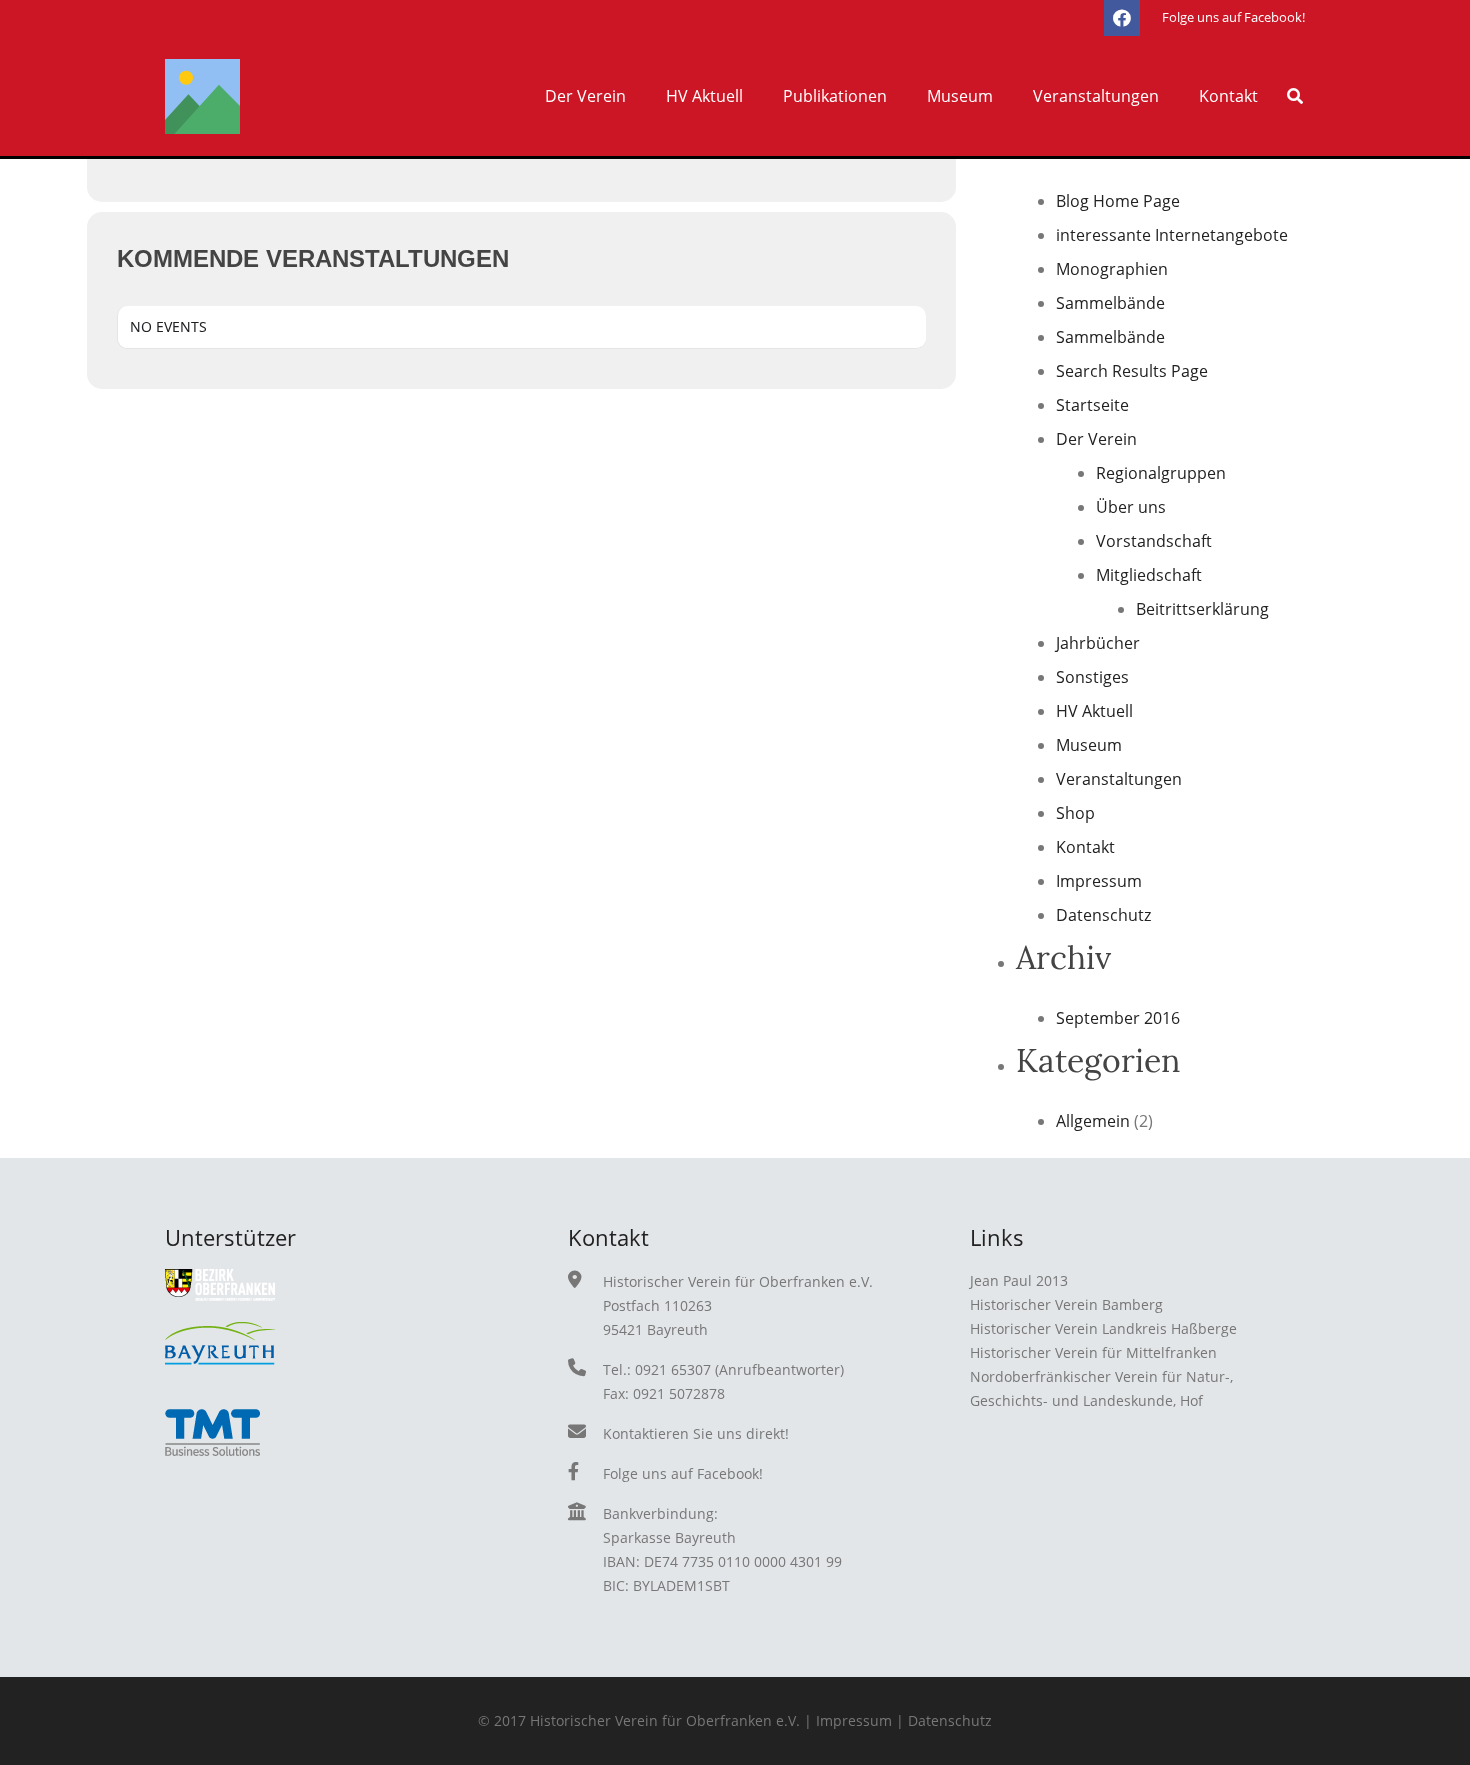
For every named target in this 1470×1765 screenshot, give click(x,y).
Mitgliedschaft (1149, 575)
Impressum (1099, 881)
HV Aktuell (1094, 711)
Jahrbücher (1098, 643)
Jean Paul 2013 (1019, 1280)
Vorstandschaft (1154, 541)
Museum (1089, 745)
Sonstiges (1092, 677)
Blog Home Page (1118, 201)
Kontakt (1085, 847)
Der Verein (1096, 439)
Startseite (1092, 405)
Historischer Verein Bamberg (1066, 1304)
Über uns (1131, 507)
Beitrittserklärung (1202, 609)
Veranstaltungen (1119, 779)
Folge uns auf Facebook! (683, 1473)
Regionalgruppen (1161, 473)
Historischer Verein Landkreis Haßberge (1103, 1328)
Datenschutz (1103, 915)
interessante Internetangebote (1172, 235)
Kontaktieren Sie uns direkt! (696, 1433)
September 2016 (1118, 1018)
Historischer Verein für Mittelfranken (1093, 1352)
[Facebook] (1122, 18)
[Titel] (202, 96)
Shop (1075, 813)
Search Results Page (1132, 371)
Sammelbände (1110, 303)
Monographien (1112, 269)
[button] (636, 96)
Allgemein (1093, 1121)
